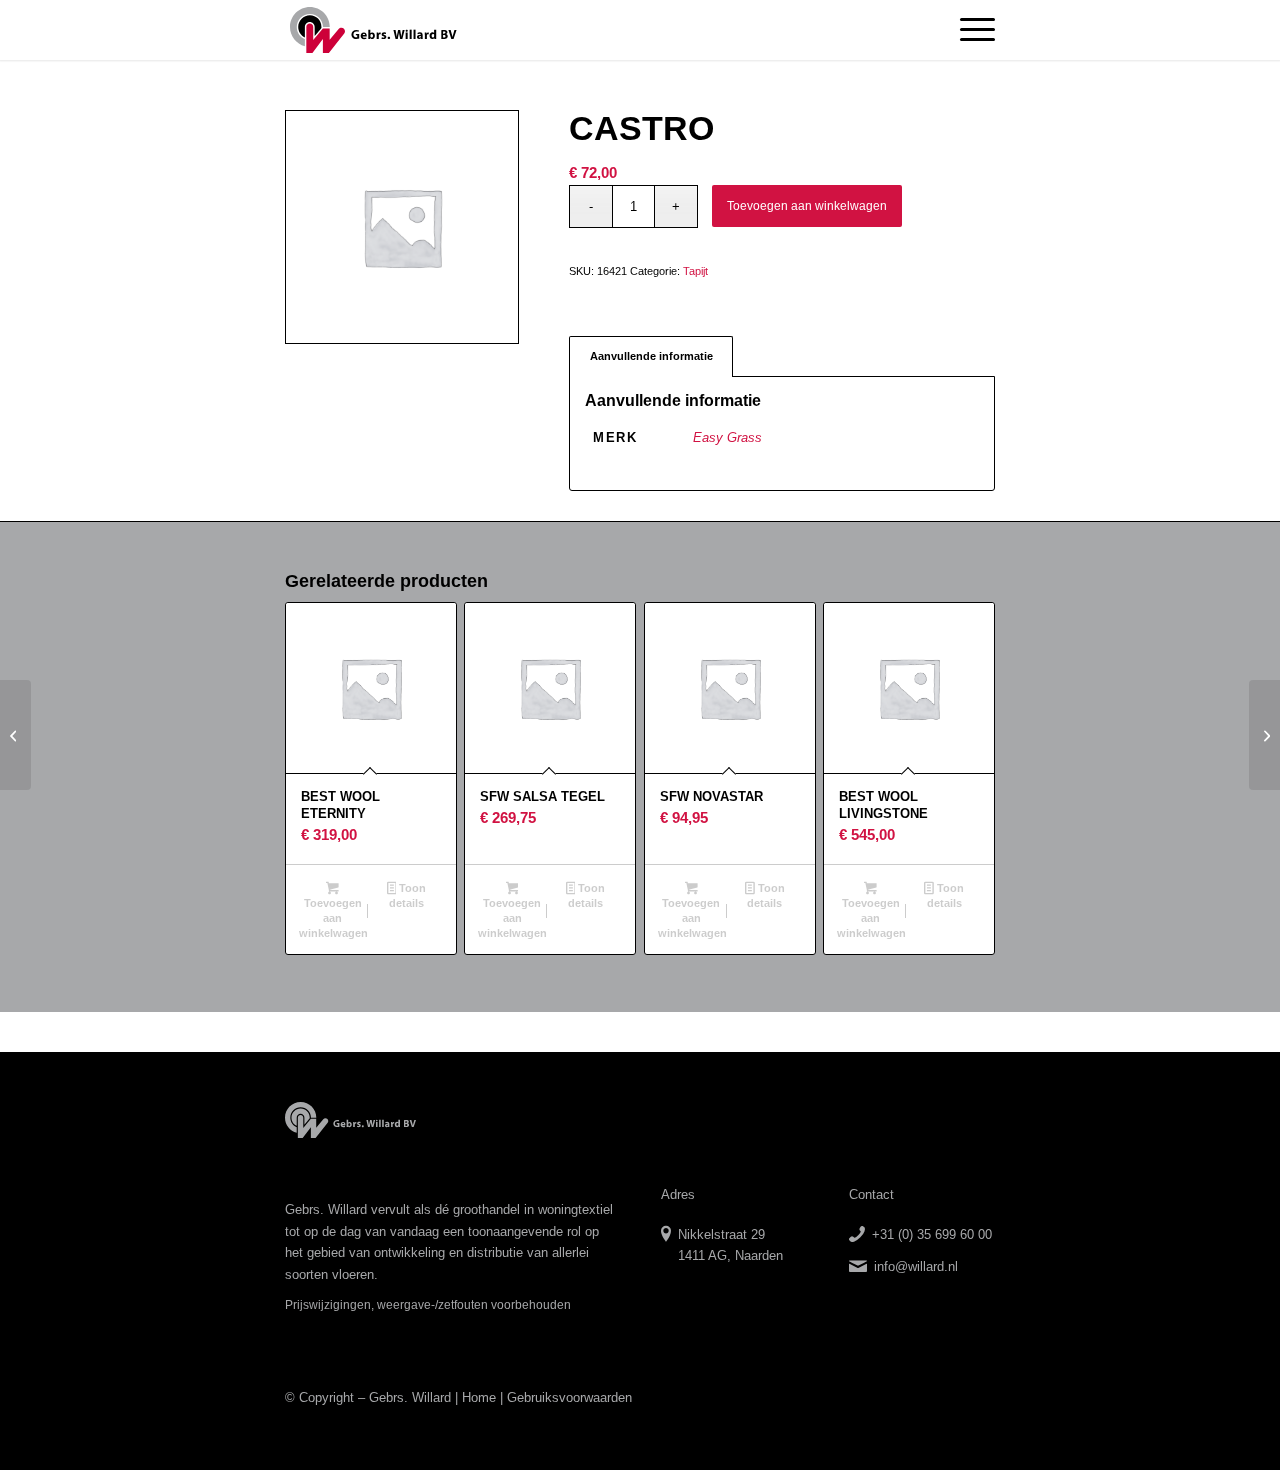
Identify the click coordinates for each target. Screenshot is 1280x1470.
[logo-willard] (373, 30)
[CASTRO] (15, 735)
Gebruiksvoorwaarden (569, 1397)
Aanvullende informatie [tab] (651, 356)
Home (479, 1397)
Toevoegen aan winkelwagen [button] (333, 918)
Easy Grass (727, 437)
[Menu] (971, 30)
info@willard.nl (916, 1266)
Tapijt (695, 271)
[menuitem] (971, 30)
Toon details (407, 895)
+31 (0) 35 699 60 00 (932, 1234)
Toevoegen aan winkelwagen (807, 206)
